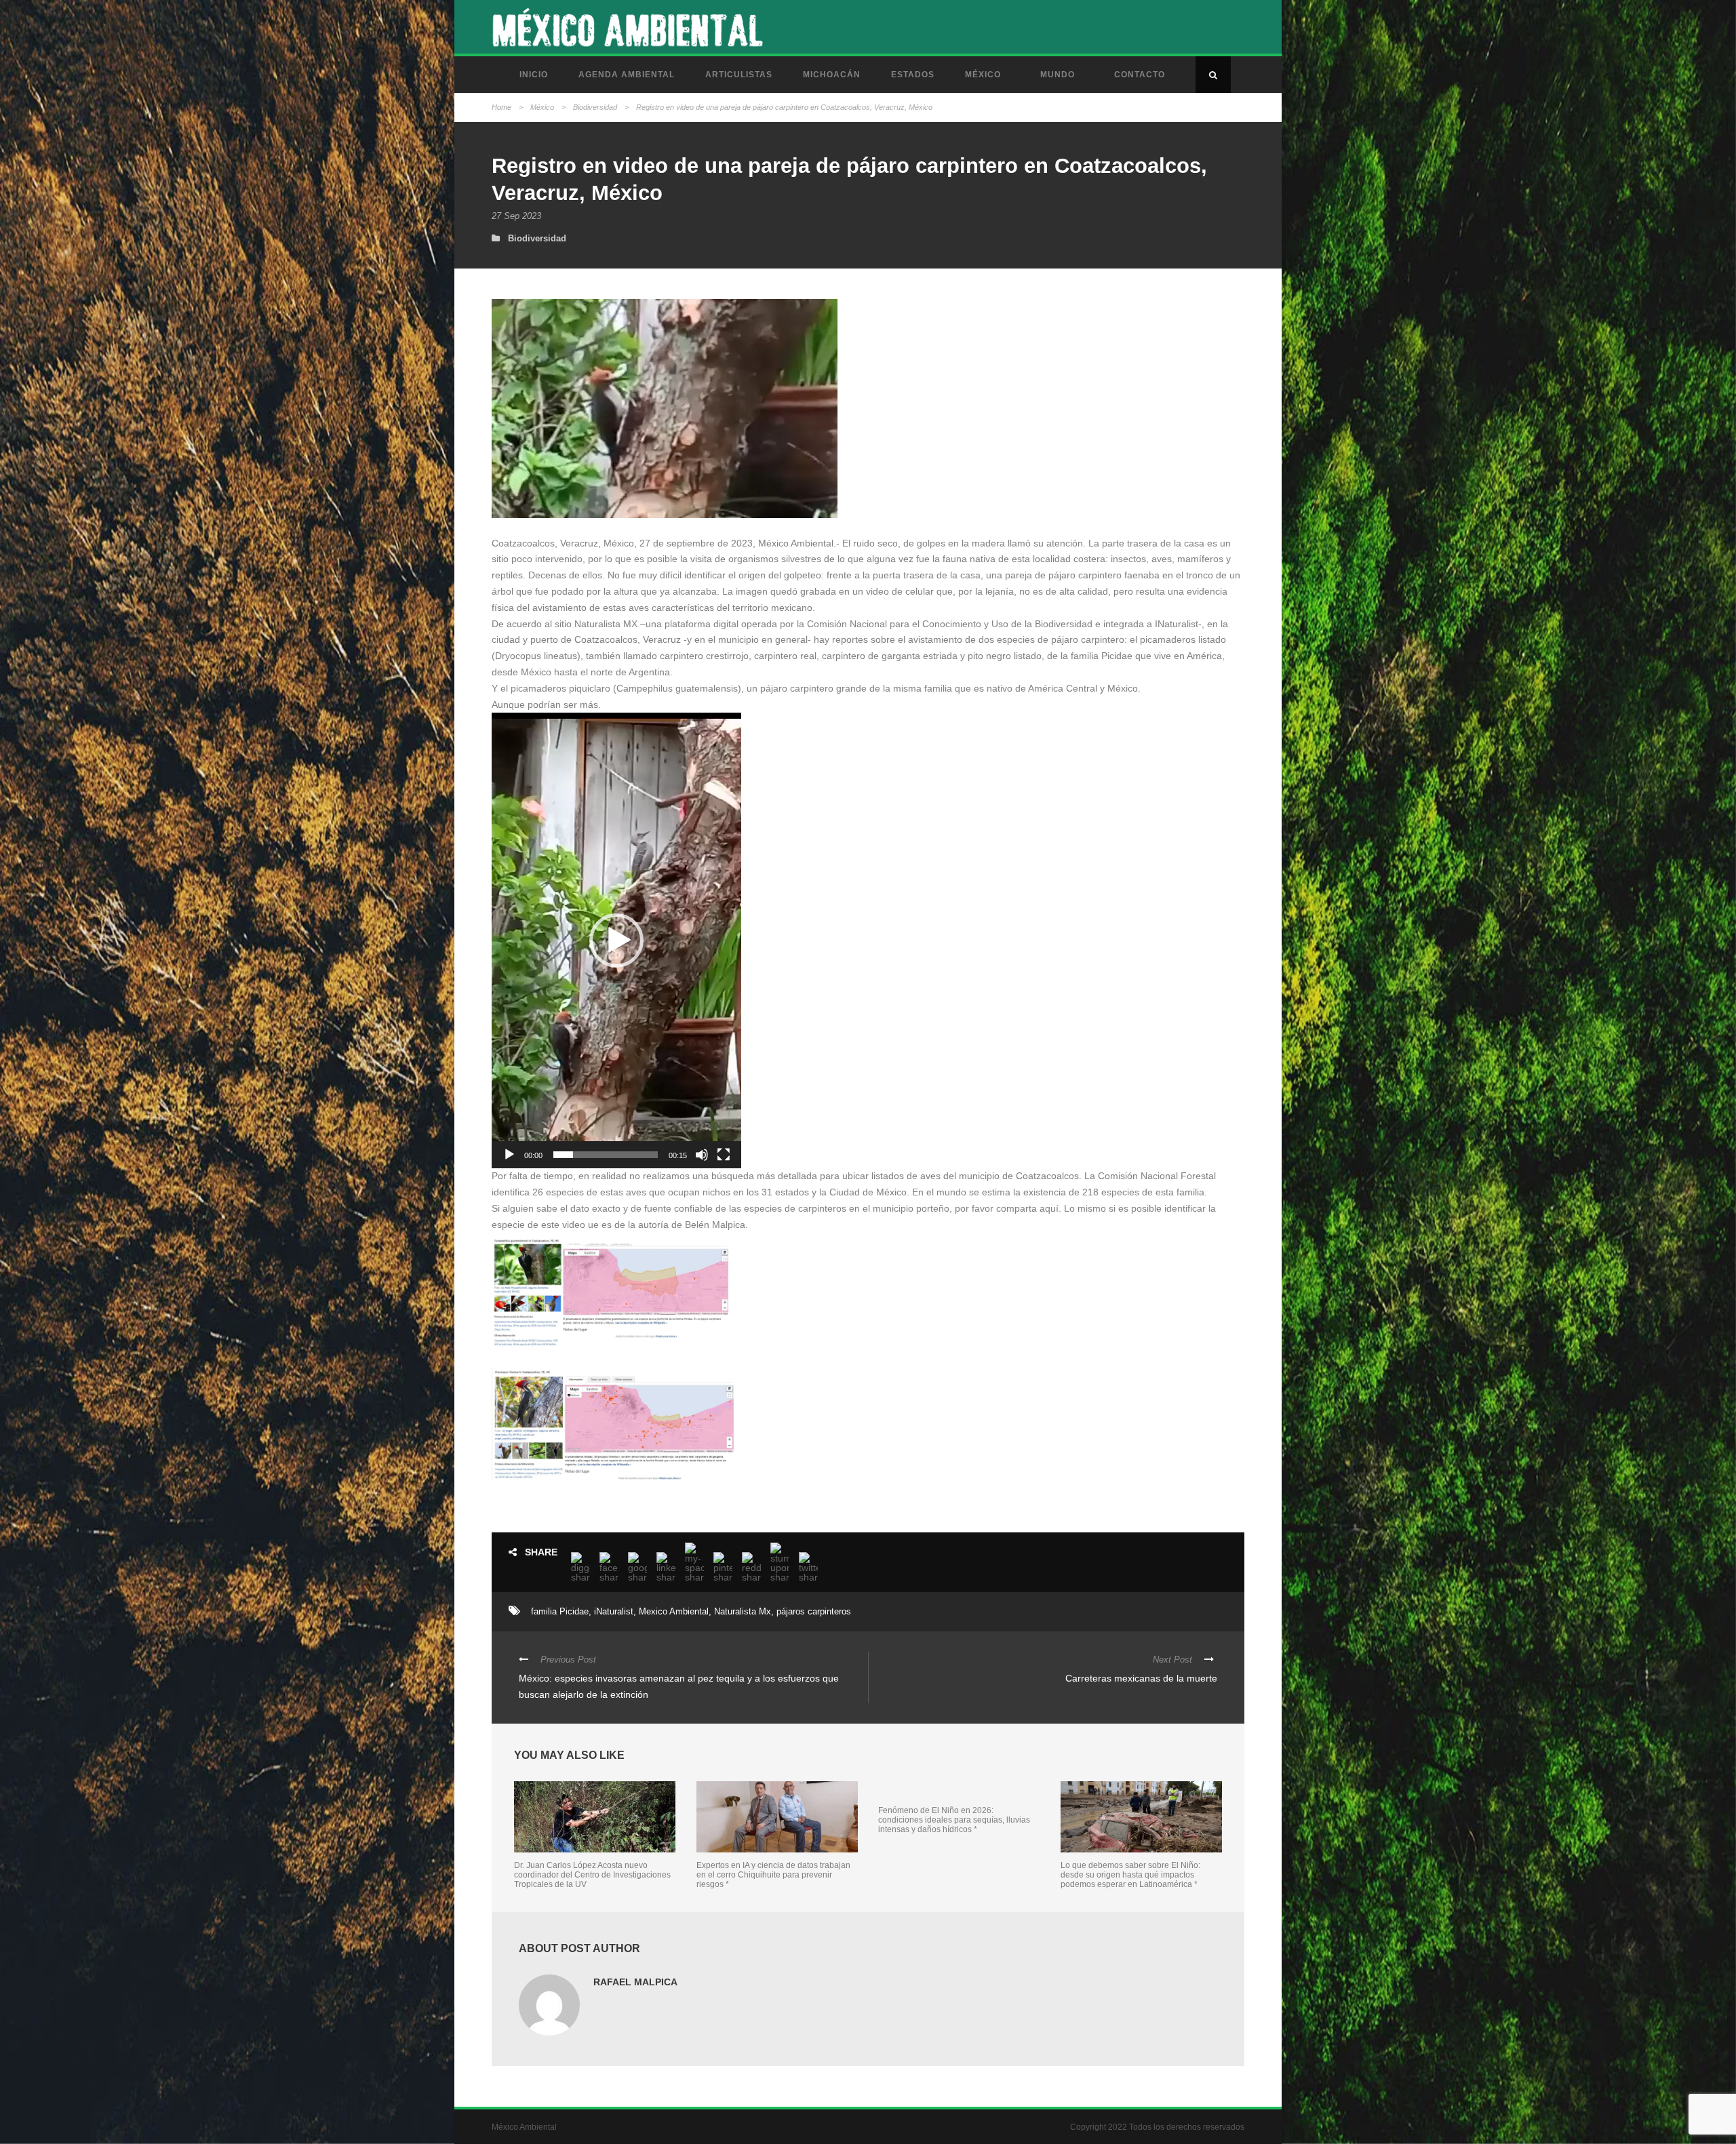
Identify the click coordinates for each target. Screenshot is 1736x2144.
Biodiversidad (595, 107)
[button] (616, 940)
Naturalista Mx (743, 1611)
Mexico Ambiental (674, 1611)
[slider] (606, 1155)
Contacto (1140, 75)
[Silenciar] (702, 1155)
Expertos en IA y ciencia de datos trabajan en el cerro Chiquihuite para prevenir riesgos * (773, 1875)
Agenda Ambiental (627, 75)
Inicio (534, 75)
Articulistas (739, 75)
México (983, 75)
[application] (616, 940)
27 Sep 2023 (516, 216)
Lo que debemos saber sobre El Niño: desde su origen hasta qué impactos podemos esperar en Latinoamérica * (1130, 1875)
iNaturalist (614, 1611)
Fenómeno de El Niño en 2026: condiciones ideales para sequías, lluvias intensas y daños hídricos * (954, 1820)
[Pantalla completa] (724, 1155)
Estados (913, 75)
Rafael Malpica (635, 1982)
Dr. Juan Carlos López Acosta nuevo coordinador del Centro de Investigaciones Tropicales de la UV (592, 1875)
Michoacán (832, 75)
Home (501, 107)
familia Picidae (560, 1611)
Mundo (1058, 75)
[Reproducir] (509, 1155)
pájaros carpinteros (814, 1611)
